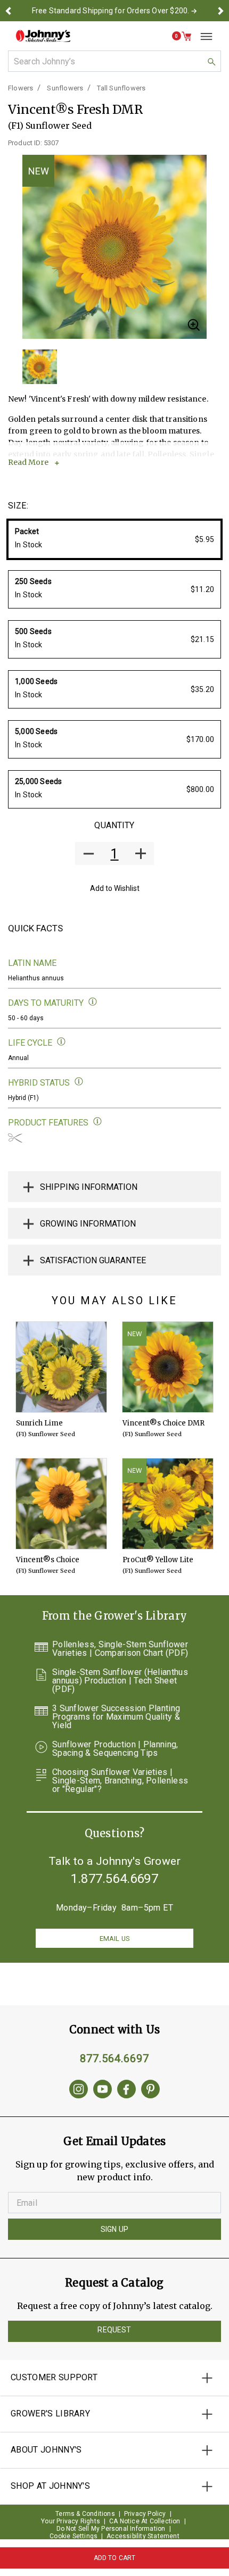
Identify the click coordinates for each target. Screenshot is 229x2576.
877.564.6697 (114, 2058)
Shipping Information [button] (89, 1187)
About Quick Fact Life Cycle (62, 1042)
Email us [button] (114, 1939)
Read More (28, 462)
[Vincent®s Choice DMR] (168, 1367)
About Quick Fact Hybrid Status (79, 1082)
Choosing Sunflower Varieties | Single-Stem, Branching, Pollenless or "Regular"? (120, 1781)
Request (114, 2330)
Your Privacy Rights (71, 2521)
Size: (18, 506)
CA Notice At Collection (145, 2521)
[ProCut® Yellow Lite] (168, 1504)
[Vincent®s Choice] (61, 1504)
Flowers (21, 88)
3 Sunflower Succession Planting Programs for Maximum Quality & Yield (116, 1717)
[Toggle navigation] (202, 36)
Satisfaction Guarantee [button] (93, 1260)
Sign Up (114, 2229)
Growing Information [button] (88, 1224)
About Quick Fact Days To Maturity (93, 1002)
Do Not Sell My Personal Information (111, 2529)
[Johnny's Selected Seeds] (43, 36)
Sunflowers (65, 88)
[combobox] (114, 61)
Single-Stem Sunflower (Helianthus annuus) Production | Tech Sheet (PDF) (120, 1681)
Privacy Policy (145, 2514)
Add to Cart (115, 2558)
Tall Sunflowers (121, 88)
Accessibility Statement (143, 2536)
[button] (9, 11)
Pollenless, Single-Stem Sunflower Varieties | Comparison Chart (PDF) (120, 1649)
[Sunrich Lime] (61, 1367)
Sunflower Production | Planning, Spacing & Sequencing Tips (115, 1749)
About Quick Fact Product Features (98, 1122)
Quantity (114, 825)
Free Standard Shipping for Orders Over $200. (111, 11)
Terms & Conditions (85, 2514)
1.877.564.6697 (114, 1879)
